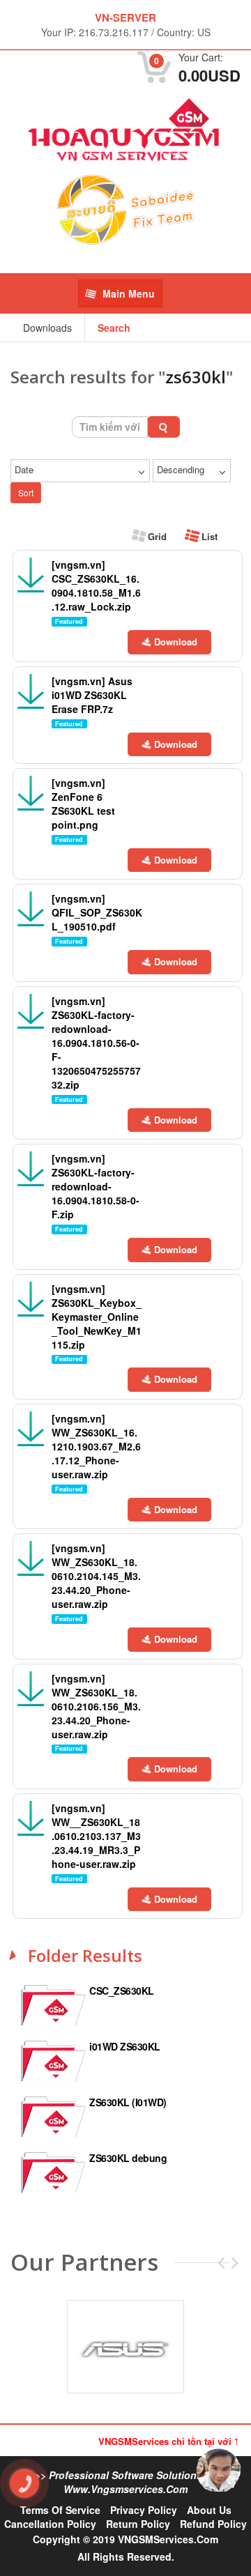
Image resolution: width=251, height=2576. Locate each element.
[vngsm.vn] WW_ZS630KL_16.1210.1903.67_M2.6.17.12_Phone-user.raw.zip (96, 1446)
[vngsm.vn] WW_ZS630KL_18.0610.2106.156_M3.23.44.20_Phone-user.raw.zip (96, 1706)
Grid (156, 536)
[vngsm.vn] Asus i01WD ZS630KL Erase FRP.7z (92, 695)
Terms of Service (60, 2510)
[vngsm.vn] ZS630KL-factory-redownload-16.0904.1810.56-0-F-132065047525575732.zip (96, 1043)
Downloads (47, 328)
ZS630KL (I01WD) (128, 2102)
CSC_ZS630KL (122, 1991)
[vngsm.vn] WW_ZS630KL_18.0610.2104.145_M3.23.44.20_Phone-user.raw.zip (96, 1576)
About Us (209, 2510)
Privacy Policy (144, 2510)
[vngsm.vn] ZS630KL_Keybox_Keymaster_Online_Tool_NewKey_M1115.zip (97, 1317)
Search (114, 328)
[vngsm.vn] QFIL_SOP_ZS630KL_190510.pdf (97, 912)
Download (176, 642)
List (208, 536)
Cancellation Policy (50, 2524)
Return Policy (138, 2524)
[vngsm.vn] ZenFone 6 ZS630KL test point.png (83, 804)
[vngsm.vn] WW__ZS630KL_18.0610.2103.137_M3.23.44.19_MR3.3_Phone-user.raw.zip (96, 1836)
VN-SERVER (125, 17)
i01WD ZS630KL (125, 2046)
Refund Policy (213, 2524)
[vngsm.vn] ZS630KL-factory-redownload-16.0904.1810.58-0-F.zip (96, 1186)
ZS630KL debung (128, 2158)
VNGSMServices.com (168, 2539)
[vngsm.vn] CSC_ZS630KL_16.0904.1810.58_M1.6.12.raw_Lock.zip (96, 585)
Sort (26, 492)
